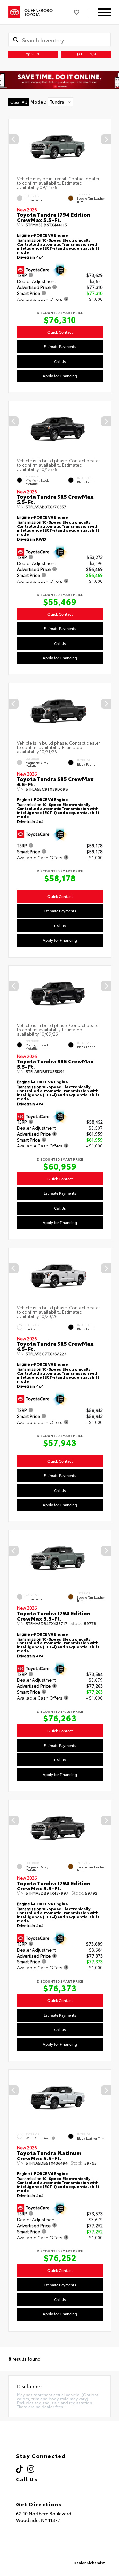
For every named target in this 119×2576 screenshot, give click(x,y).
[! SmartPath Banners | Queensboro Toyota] (59, 80)
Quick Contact (60, 332)
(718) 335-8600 (43, 2488)
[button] (106, 139)
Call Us (60, 361)
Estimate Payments (60, 346)
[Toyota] (14, 12)
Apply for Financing (60, 375)
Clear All (19, 102)
